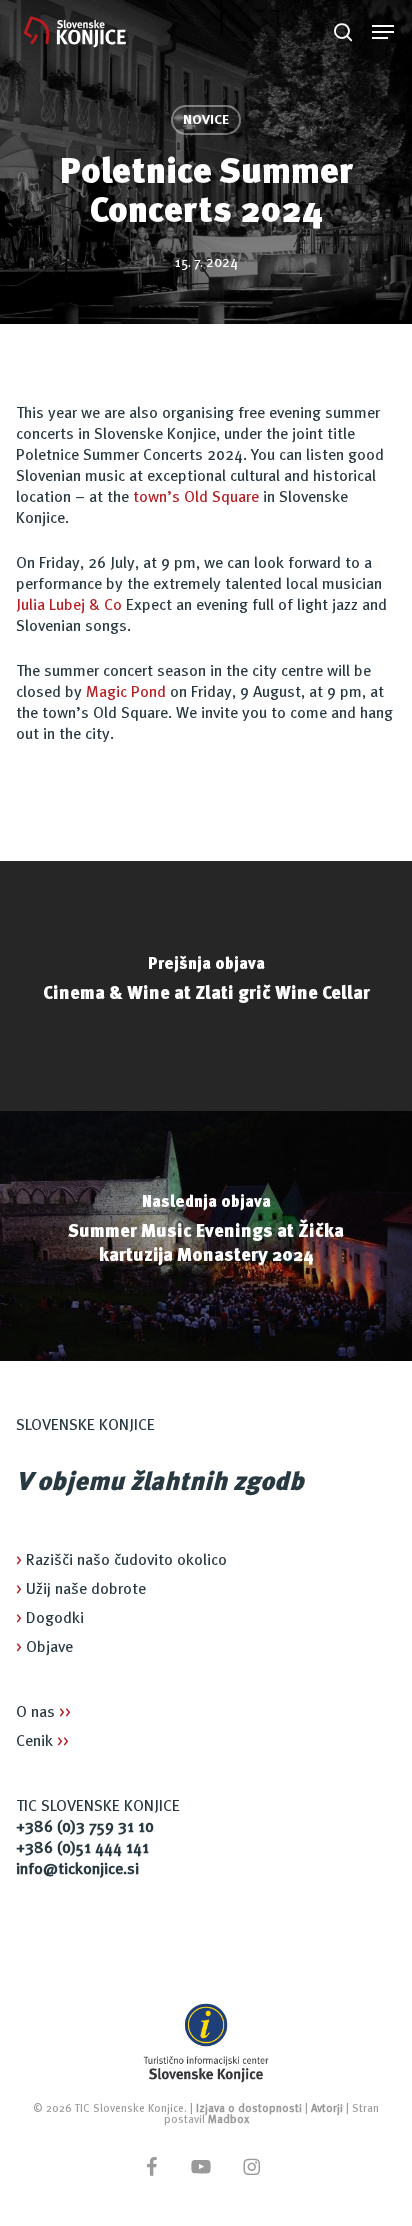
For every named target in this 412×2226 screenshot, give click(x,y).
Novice (206, 120)
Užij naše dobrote (81, 1590)
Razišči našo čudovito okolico (121, 1561)
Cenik (42, 1742)
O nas (43, 1713)
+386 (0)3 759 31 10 (85, 1828)
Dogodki (50, 1619)
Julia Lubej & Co (69, 606)
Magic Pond (126, 693)
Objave (44, 1648)
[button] (383, 32)
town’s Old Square (196, 498)
